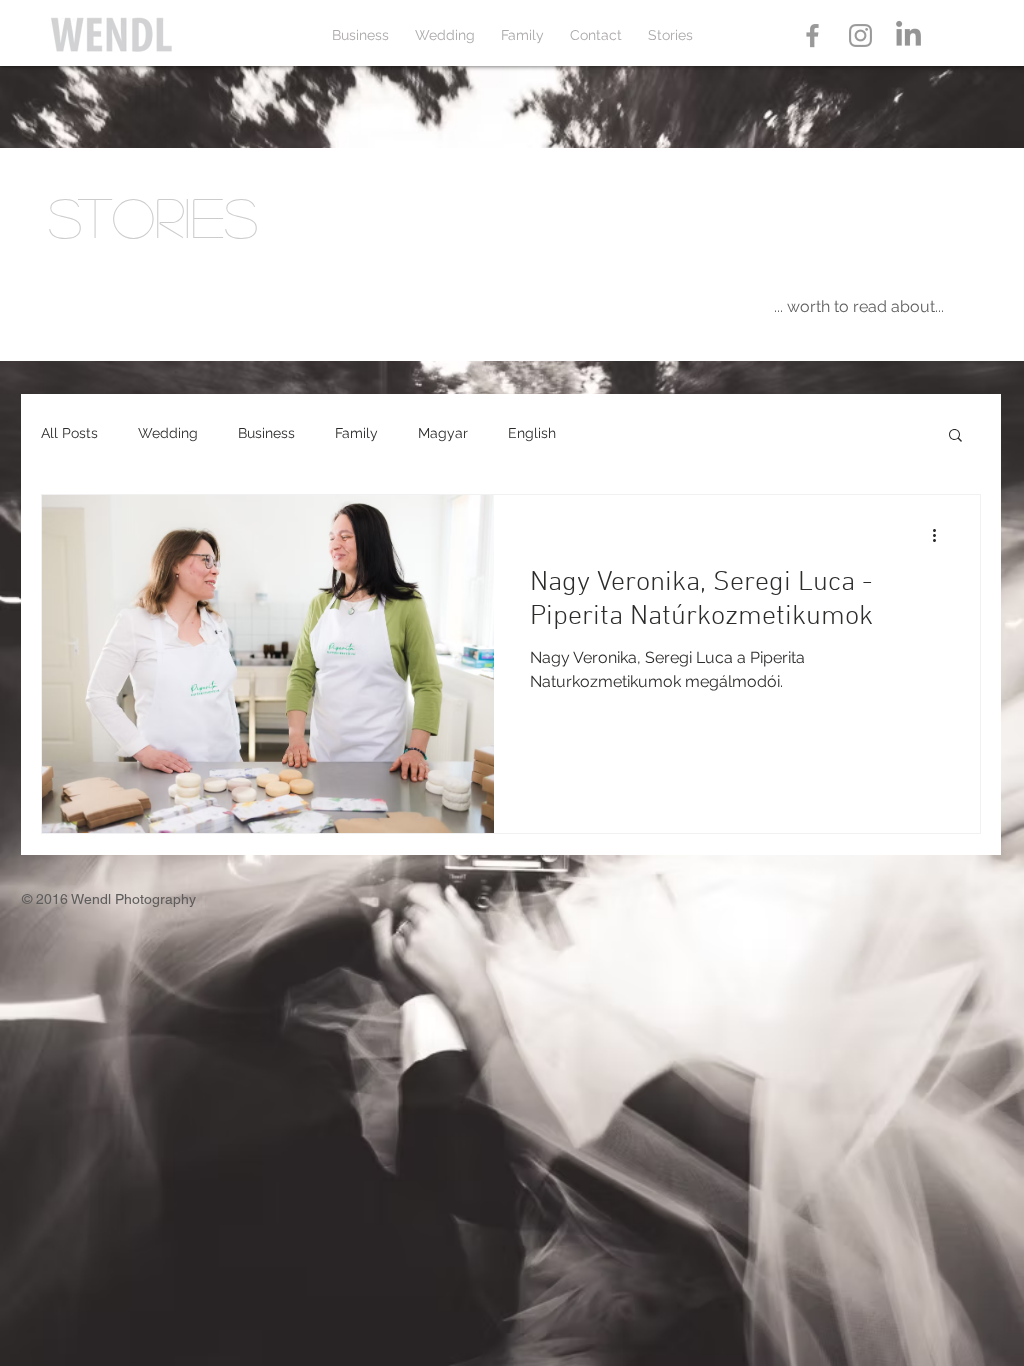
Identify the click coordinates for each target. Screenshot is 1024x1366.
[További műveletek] (941, 536)
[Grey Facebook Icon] (812, 35)
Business (266, 433)
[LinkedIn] (908, 35)
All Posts (69, 433)
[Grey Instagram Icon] (860, 35)
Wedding (168, 433)
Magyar (443, 433)
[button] (955, 436)
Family (356, 433)
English (532, 433)
